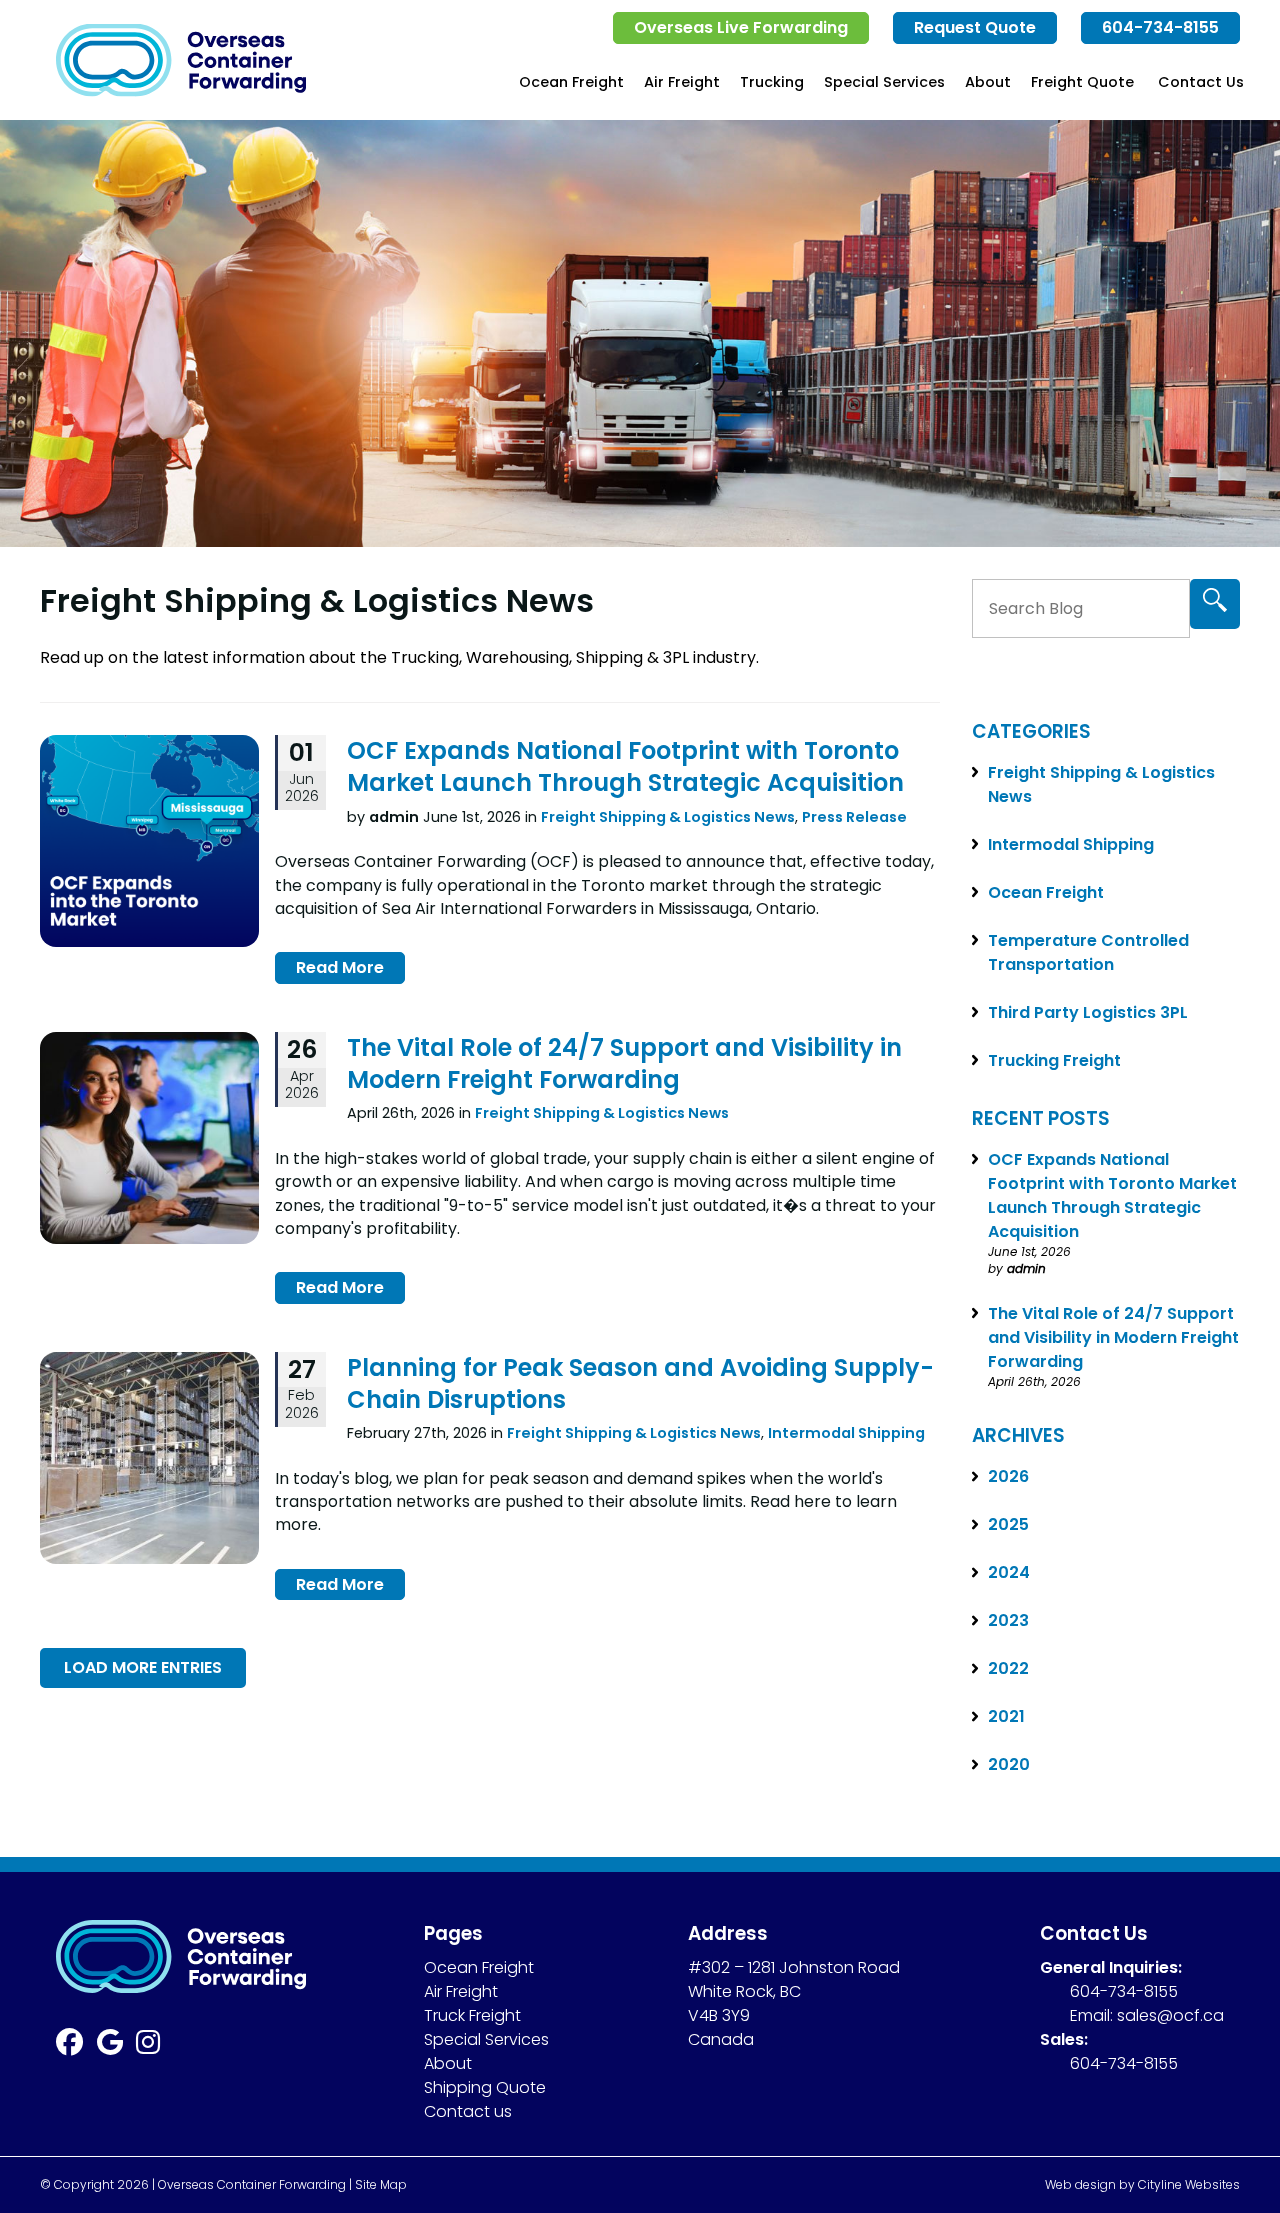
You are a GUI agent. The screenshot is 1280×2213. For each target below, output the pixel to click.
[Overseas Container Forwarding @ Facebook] (76, 2046)
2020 (1009, 1764)
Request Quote (975, 27)
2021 (1006, 1716)
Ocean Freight (571, 82)
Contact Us (1201, 82)
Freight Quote (1082, 82)
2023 (1008, 1620)
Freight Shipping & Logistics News (668, 817)
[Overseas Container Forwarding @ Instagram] (155, 2046)
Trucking (772, 82)
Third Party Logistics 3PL (1088, 1012)
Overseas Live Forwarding (741, 27)
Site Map (381, 2184)
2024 (1009, 1572)
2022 (1008, 1668)
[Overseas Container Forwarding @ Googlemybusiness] (117, 2046)
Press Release (854, 817)
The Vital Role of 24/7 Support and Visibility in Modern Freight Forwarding (624, 1063)
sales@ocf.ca (1170, 2015)
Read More (340, 967)
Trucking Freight (1054, 1060)
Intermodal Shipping (846, 1433)
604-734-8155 (1160, 27)
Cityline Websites (1189, 2184)
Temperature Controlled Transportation (1088, 952)
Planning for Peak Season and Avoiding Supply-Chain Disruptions (640, 1383)
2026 (1008, 1476)
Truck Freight (472, 2015)
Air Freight (682, 82)
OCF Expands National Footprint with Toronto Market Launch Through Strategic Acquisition (625, 766)
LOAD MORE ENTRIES (143, 1667)
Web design (1080, 2184)
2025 (1008, 1524)
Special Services (884, 82)
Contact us (468, 2111)
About (988, 82)
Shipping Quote (485, 2087)
